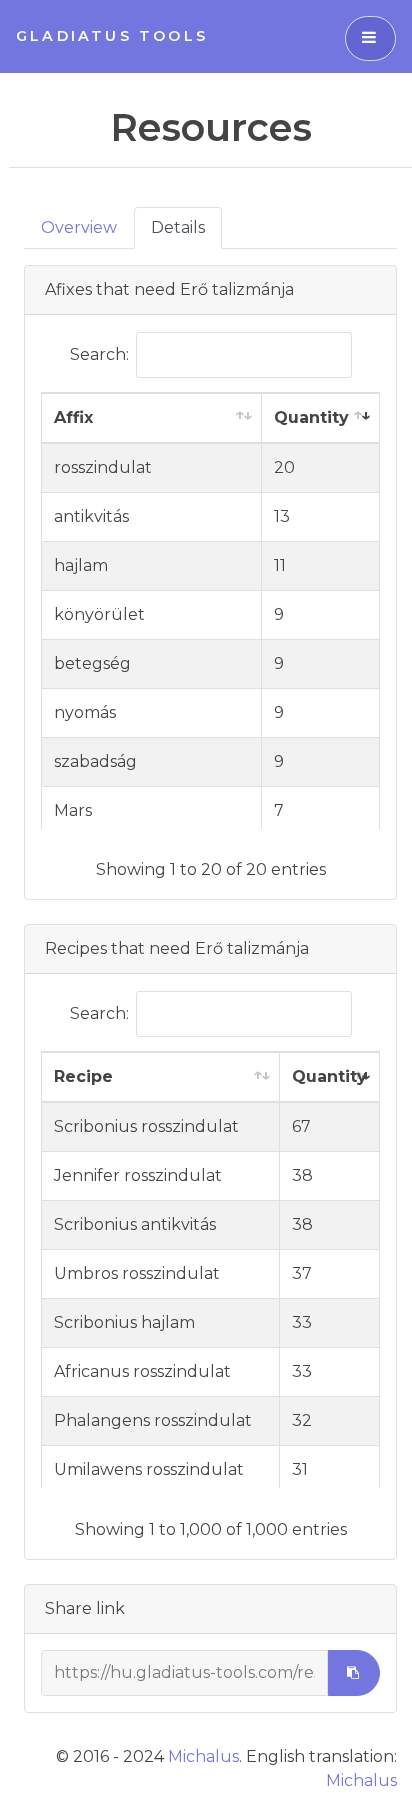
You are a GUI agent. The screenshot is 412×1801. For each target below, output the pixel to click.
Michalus (203, 1756)
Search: (99, 354)
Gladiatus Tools (112, 36)
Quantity (311, 417)
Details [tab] (178, 227)
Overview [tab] (79, 227)
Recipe (83, 1076)
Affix (73, 417)
